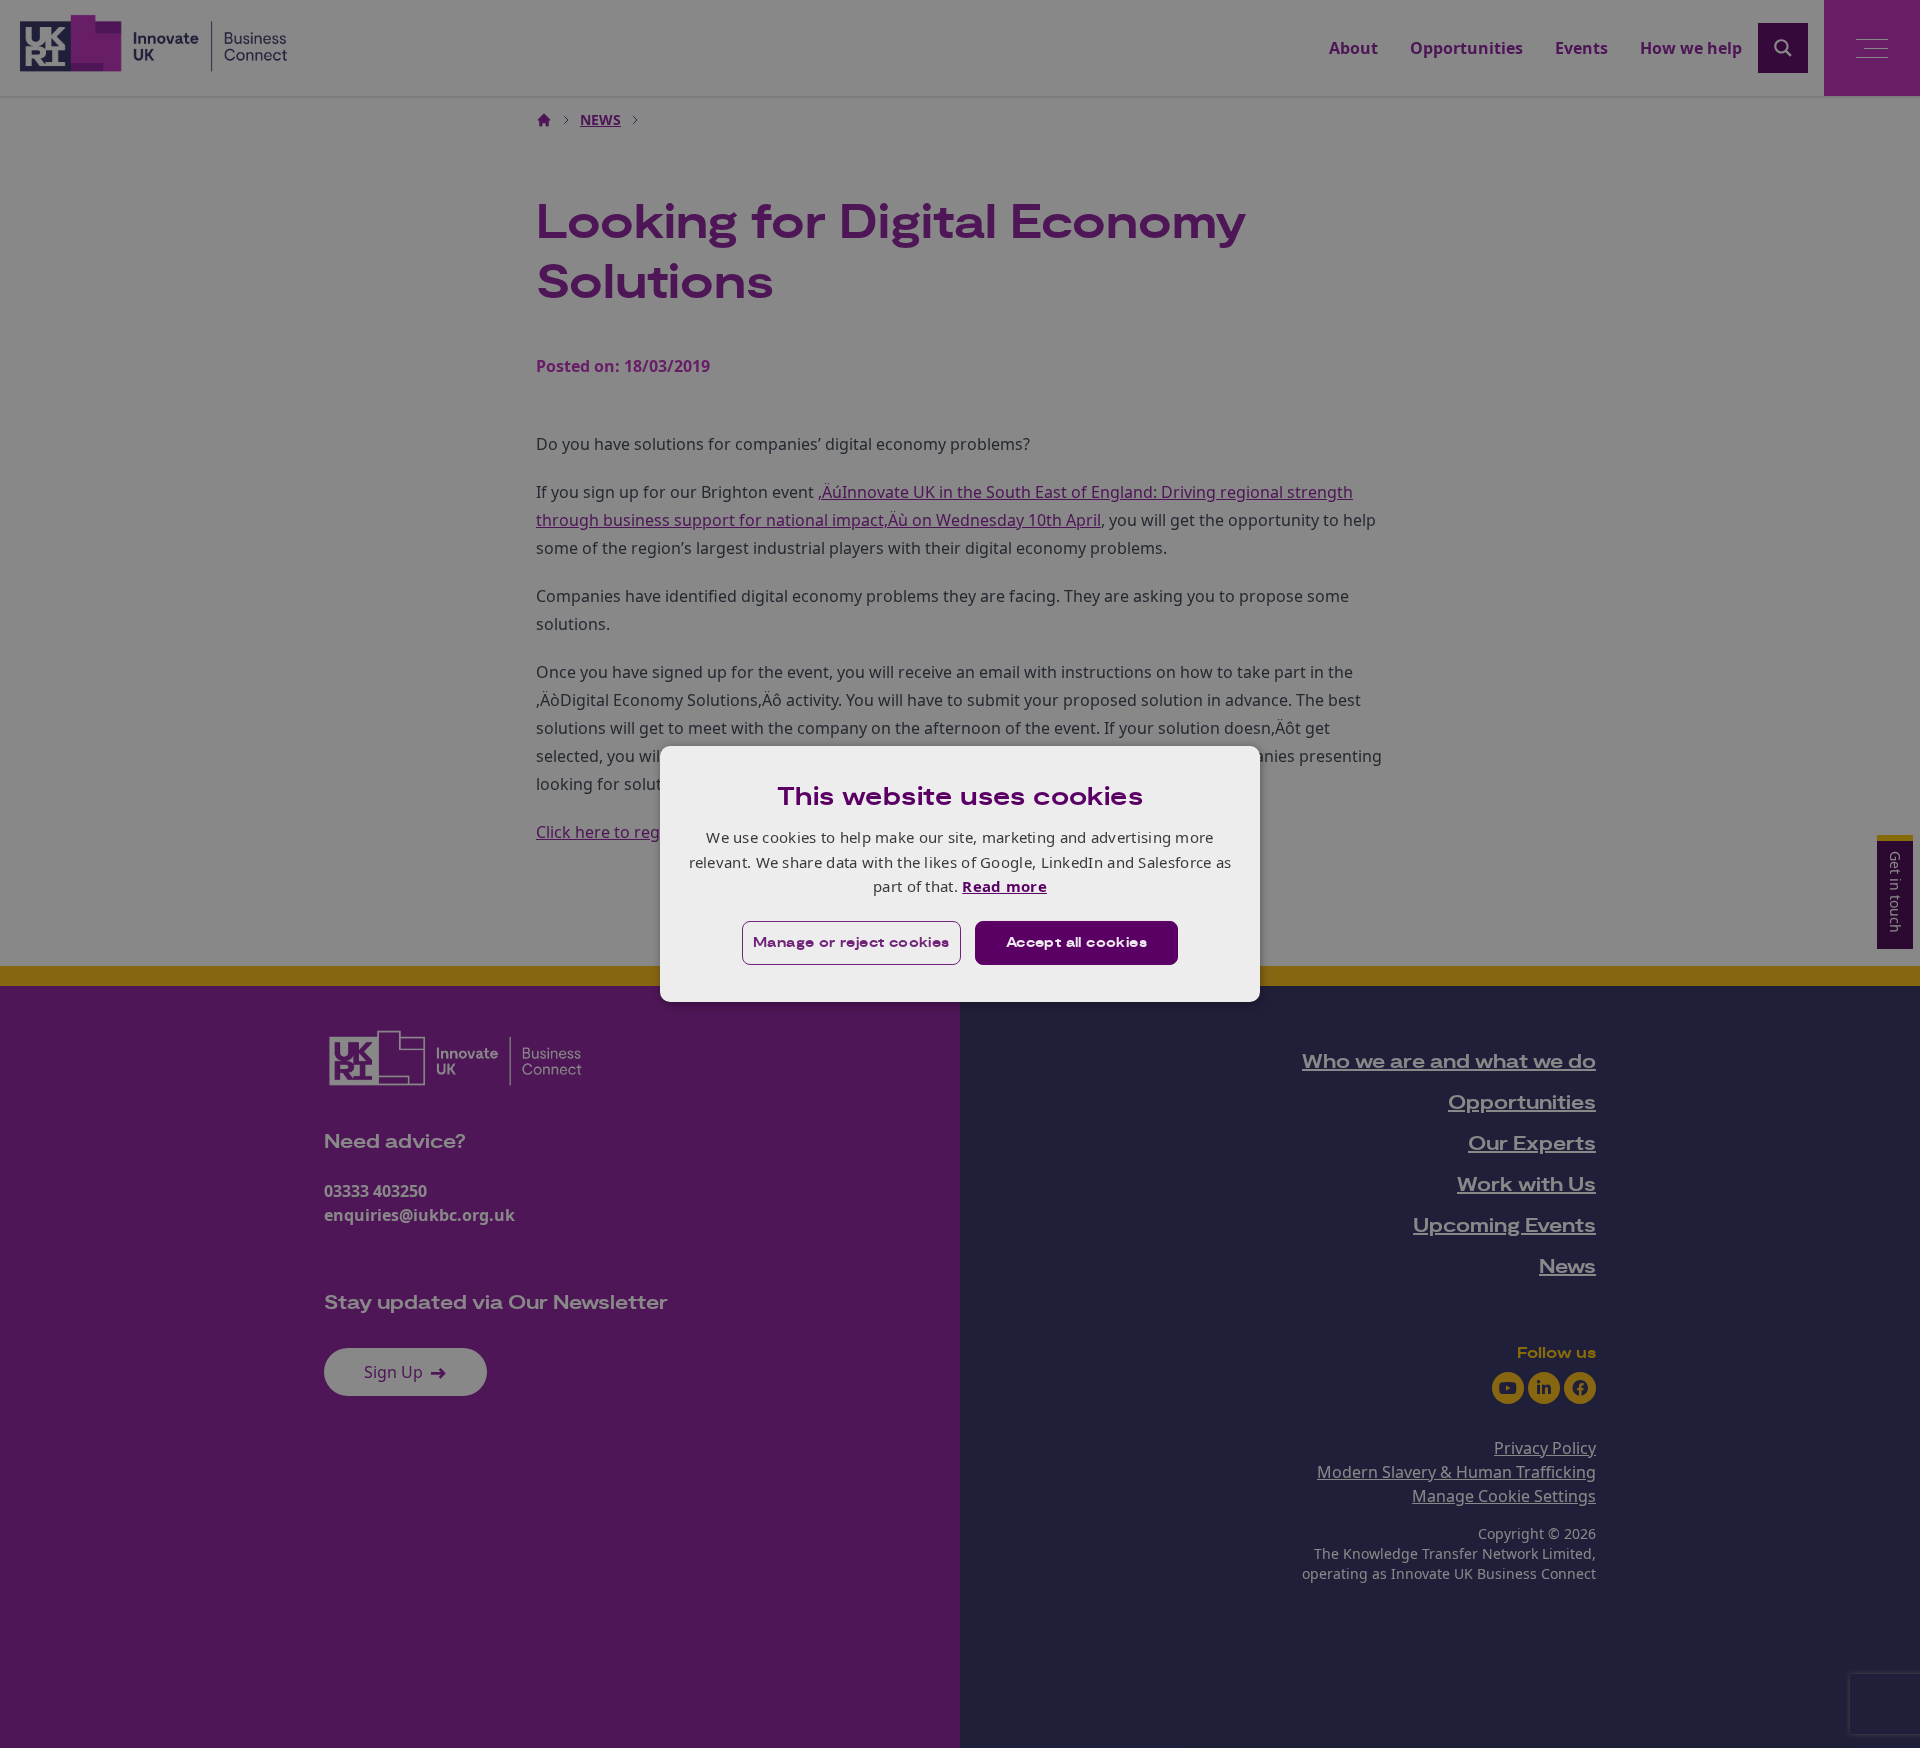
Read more (1004, 886)
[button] (851, 943)
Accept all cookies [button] (1076, 943)
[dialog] (960, 874)
